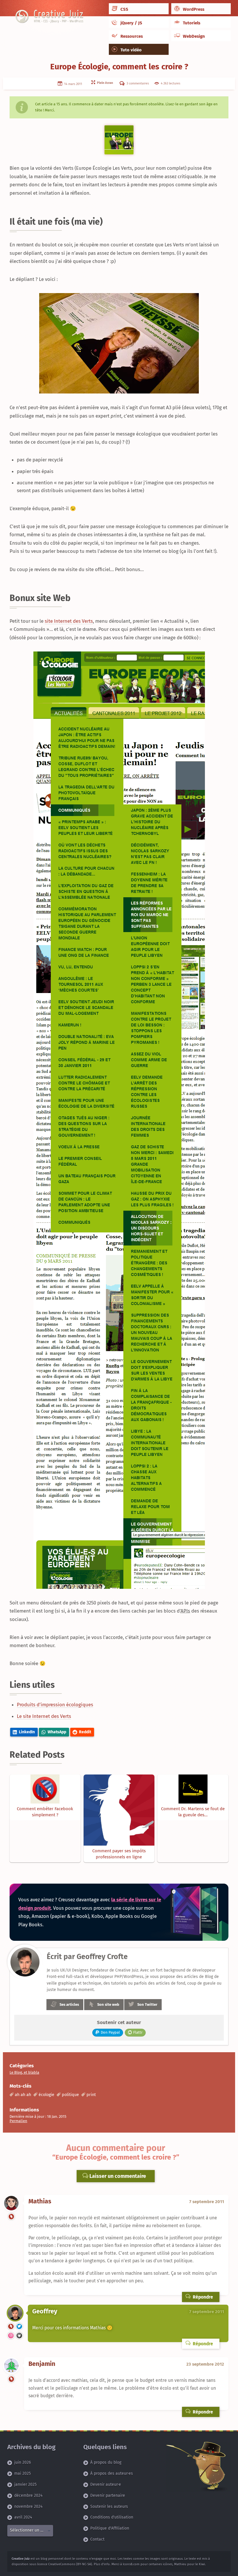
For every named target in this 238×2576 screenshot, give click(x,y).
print (91, 2095)
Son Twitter (147, 2004)
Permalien (18, 2121)
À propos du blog (106, 2462)
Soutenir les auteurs (109, 2506)
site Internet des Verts (69, 621)
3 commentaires (137, 83)
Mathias (40, 2201)
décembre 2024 (28, 2495)
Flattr (138, 2032)
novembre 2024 (28, 2506)
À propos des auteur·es (112, 2473)
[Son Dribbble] (11, 2336)
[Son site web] (11, 2217)
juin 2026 (22, 2462)
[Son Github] (19, 2336)
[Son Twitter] (19, 2327)
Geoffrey (45, 2311)
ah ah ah (23, 2095)
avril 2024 (23, 2517)
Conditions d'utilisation (112, 2517)
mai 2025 (22, 2473)
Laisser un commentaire (117, 2176)
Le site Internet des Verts (44, 1716)
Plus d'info (102, 2564)
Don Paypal (110, 2032)
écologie (46, 2095)
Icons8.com (131, 2564)
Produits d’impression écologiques (55, 1705)
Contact (97, 2539)
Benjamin (42, 2364)
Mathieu (180, 2564)
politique (70, 2095)
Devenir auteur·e (106, 2484)
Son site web (108, 2004)
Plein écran (104, 83)
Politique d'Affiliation (110, 2528)
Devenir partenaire (108, 2495)
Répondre (202, 2297)
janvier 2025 (25, 2484)
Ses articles (69, 2004)
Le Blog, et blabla (24, 2072)
